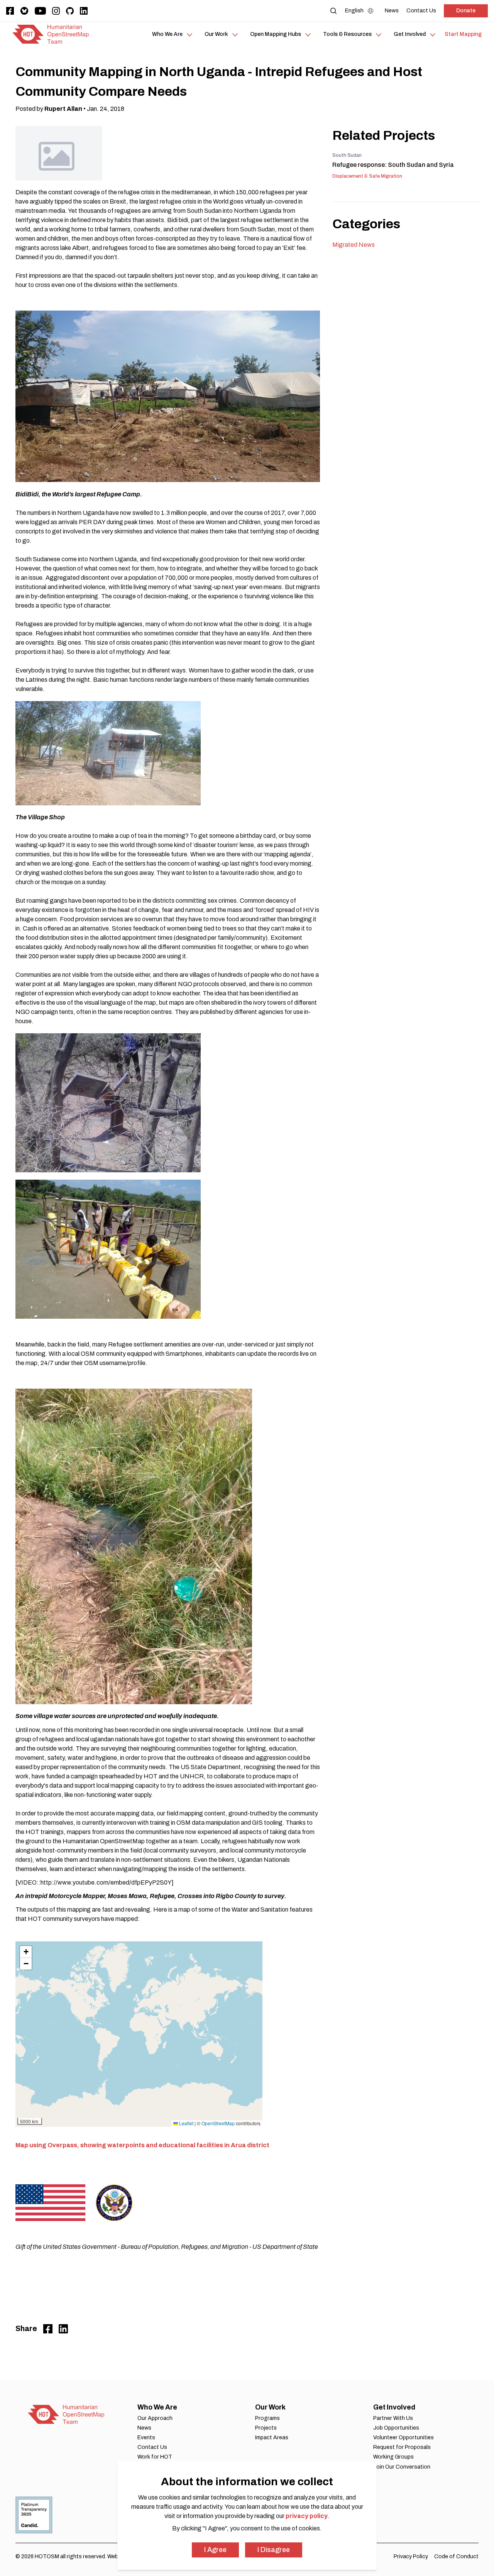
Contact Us (152, 2447)
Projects (266, 2428)
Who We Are (157, 2407)
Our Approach (155, 2418)
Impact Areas (272, 2438)
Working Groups (393, 2457)
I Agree (215, 2550)
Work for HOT (155, 2457)
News (144, 2428)
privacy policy (307, 2516)
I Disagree (274, 2550)
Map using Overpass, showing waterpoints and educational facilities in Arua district (142, 2145)
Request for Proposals (402, 2447)
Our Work (270, 2407)
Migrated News (354, 245)
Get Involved (394, 2407)
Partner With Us (393, 2418)
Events (146, 2438)
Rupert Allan (63, 109)
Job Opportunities (396, 2428)
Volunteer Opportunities (403, 2438)
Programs (267, 2418)
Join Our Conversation (402, 2467)
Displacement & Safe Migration (367, 176)
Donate (466, 11)
